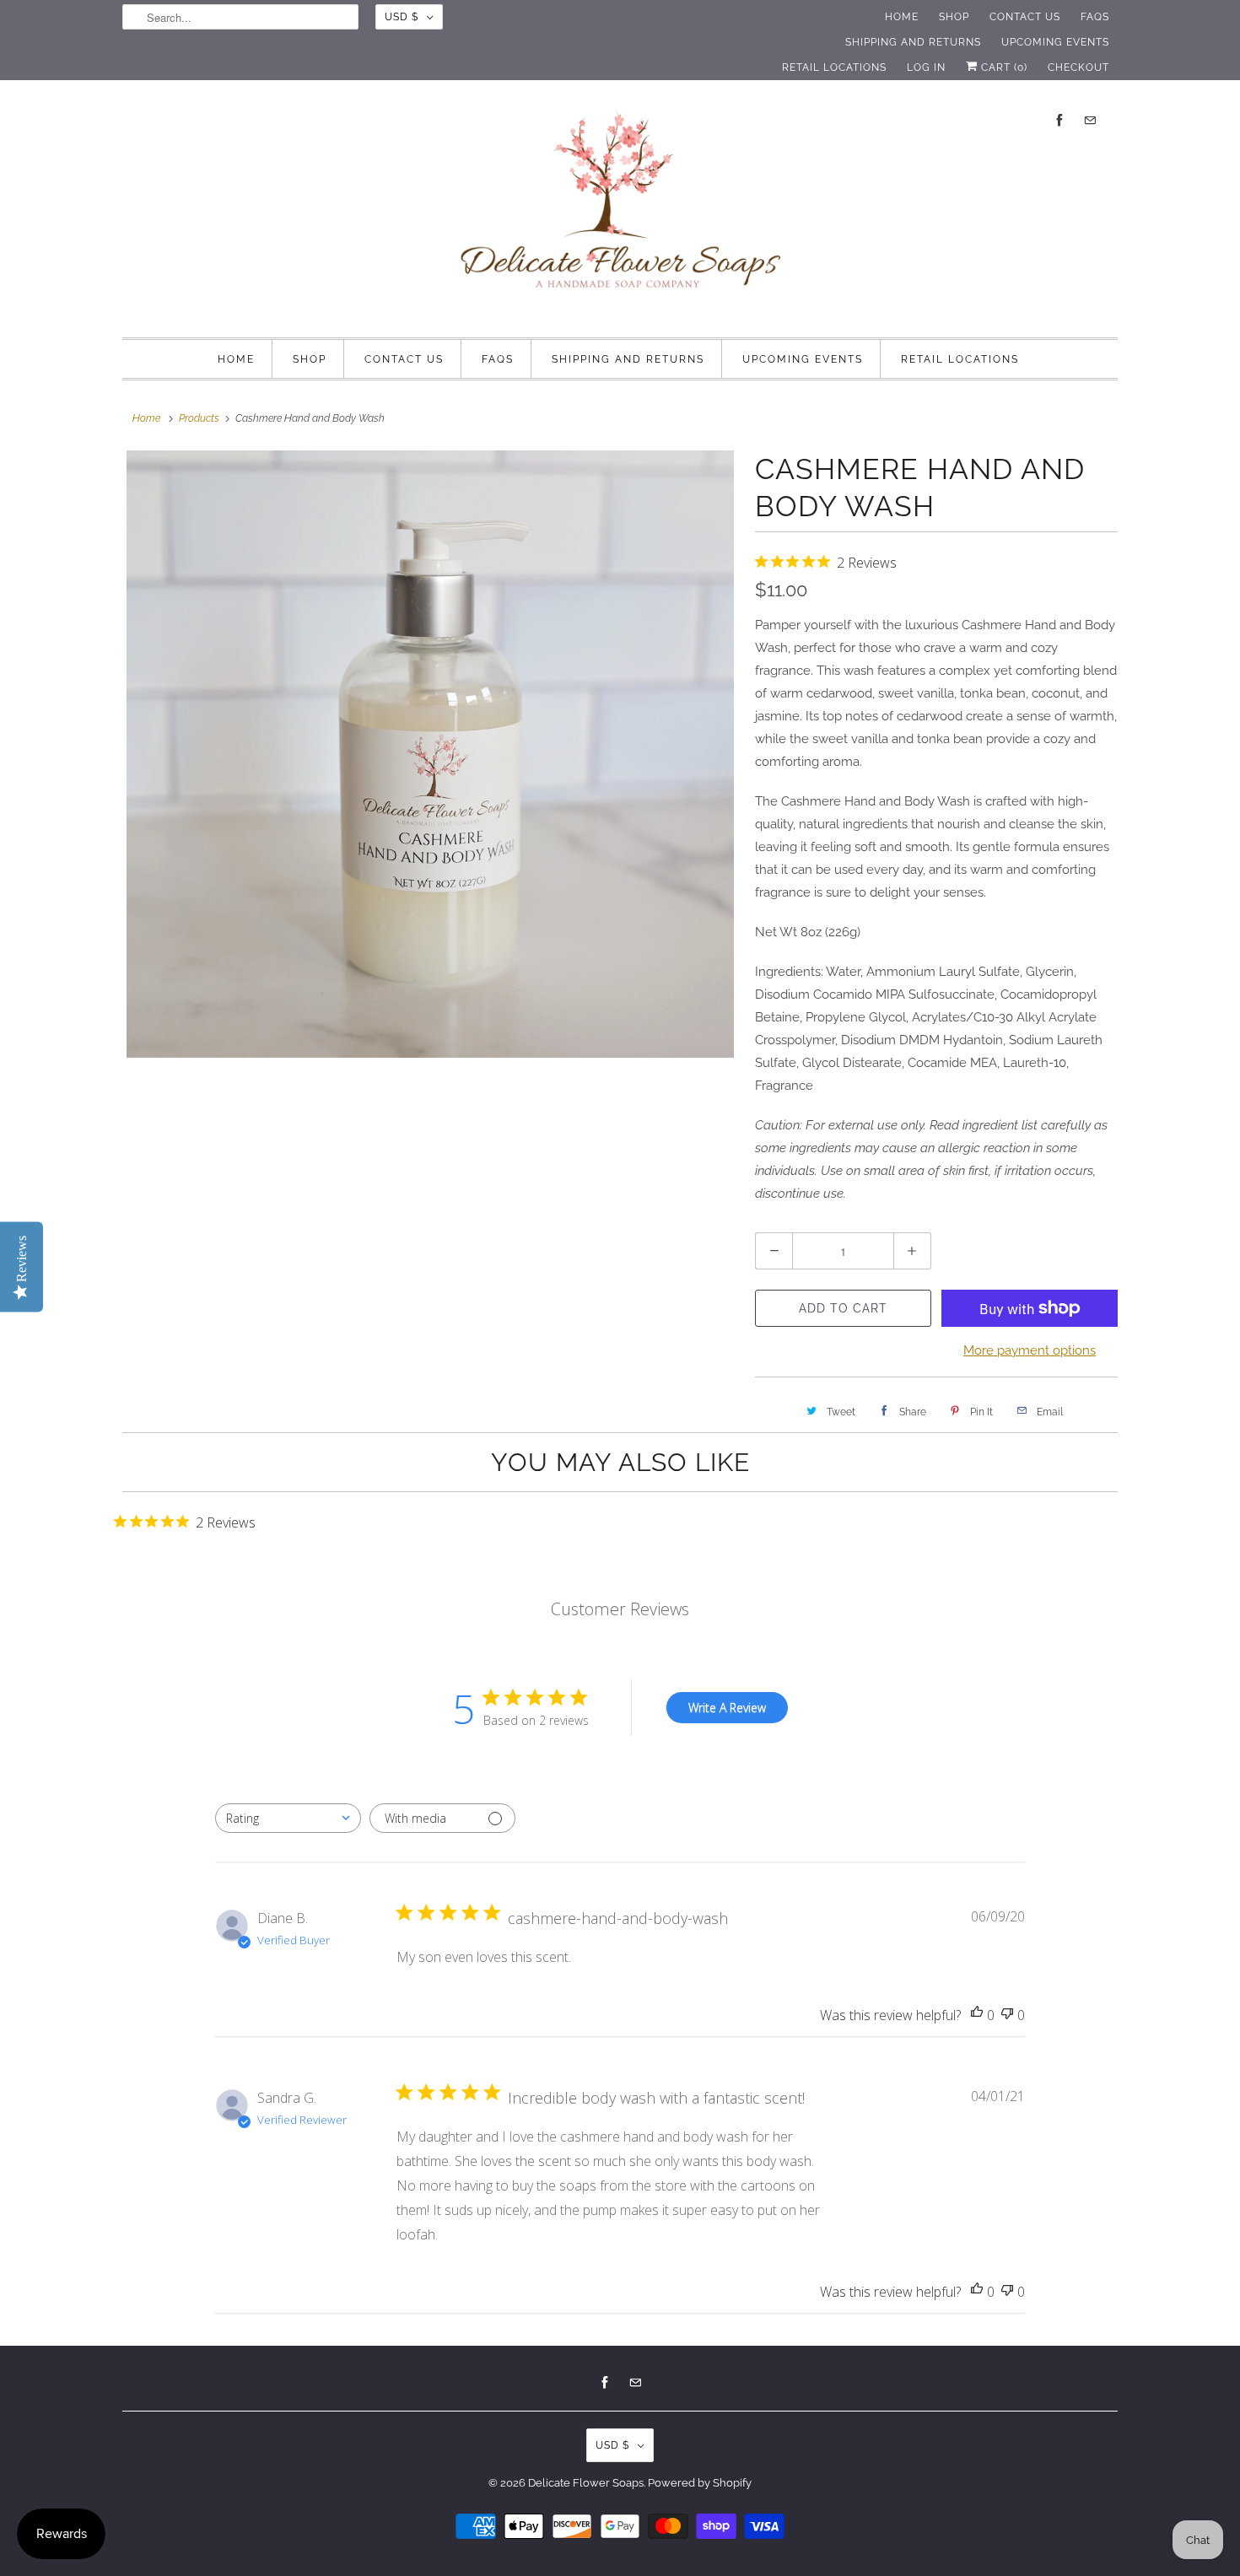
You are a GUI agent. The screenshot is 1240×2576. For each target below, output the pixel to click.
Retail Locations (834, 67)
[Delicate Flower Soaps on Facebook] (1059, 120)
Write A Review (727, 1708)
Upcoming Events (1055, 42)
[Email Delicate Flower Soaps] (1090, 120)
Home (902, 17)
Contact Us (1025, 17)
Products (199, 418)
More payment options (1030, 1350)
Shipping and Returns (913, 42)
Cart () (1003, 67)
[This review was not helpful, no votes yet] (1007, 2016)
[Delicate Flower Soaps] (620, 207)
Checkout (1078, 67)
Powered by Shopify (700, 2483)
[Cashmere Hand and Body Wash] (430, 754)
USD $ (402, 17)
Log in (926, 67)
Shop (954, 17)
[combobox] (288, 1818)
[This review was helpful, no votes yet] (977, 2016)
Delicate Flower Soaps (586, 2483)
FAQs (1095, 17)
